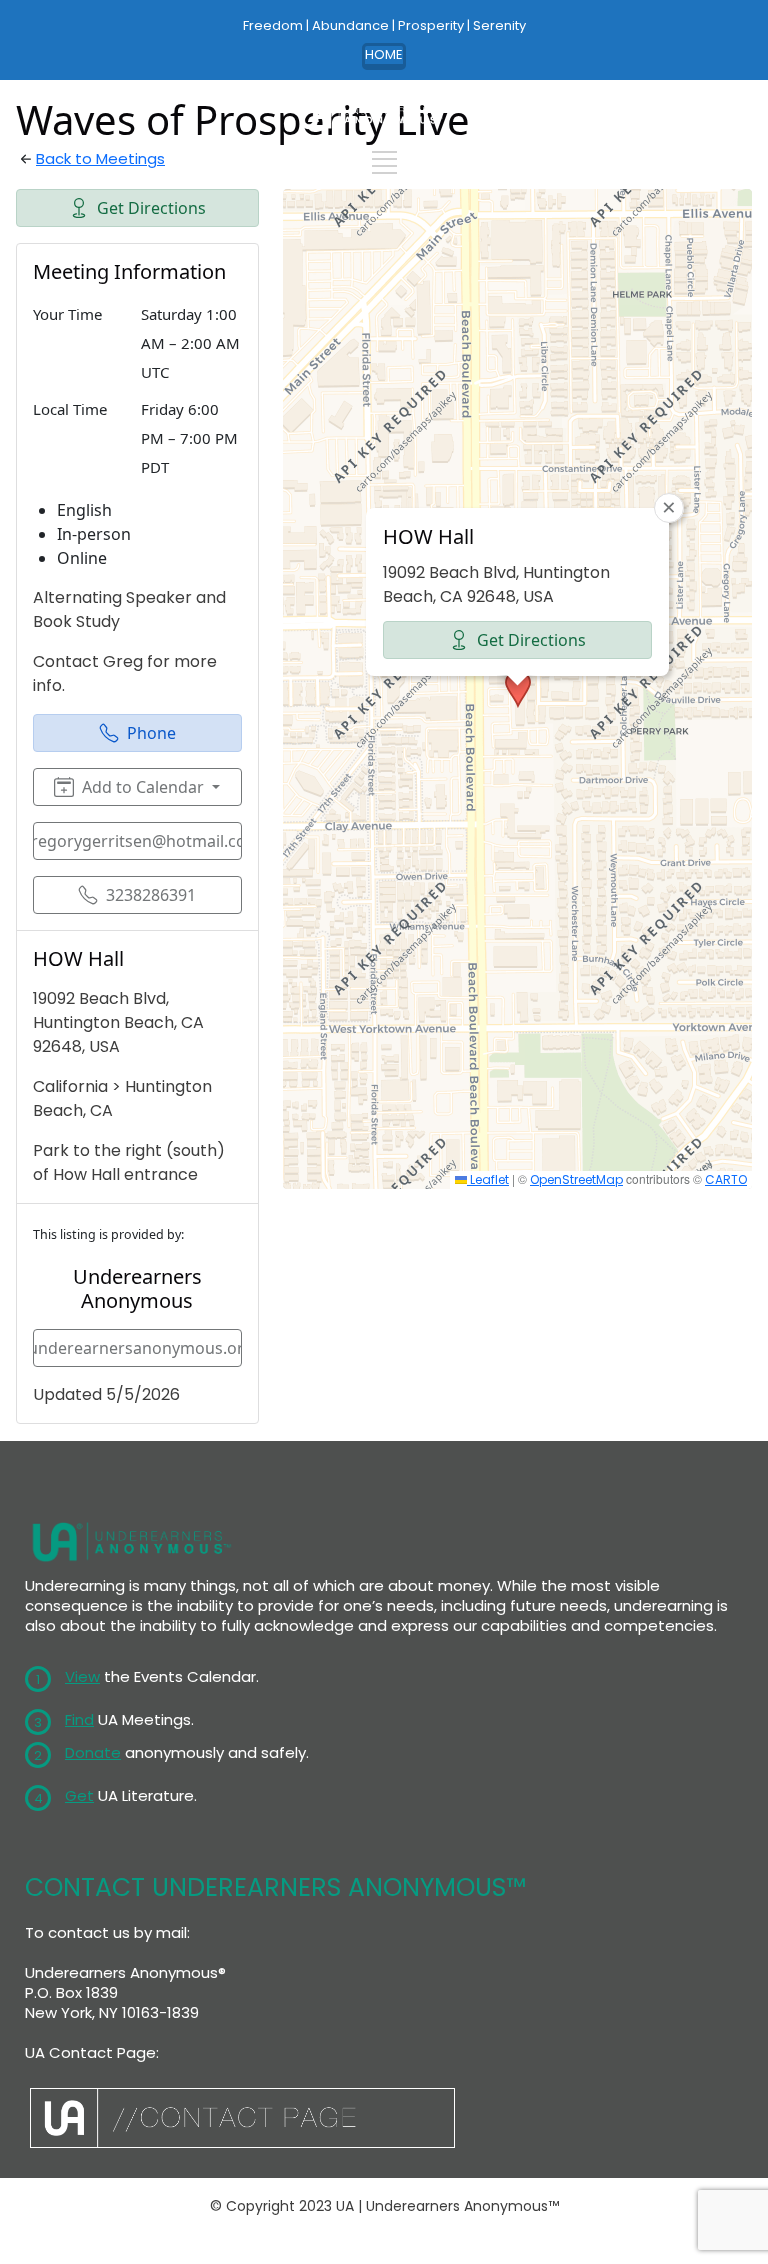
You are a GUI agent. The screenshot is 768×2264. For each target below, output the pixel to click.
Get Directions (151, 208)
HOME (384, 54)
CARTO (726, 1179)
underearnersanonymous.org (137, 1348)
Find (79, 1719)
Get (79, 1795)
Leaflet (488, 1179)
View (82, 1676)
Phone (151, 733)
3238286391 (151, 895)
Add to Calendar (143, 787)
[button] (518, 689)
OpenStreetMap (576, 1179)
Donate (93, 1752)
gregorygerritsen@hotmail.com (137, 841)
